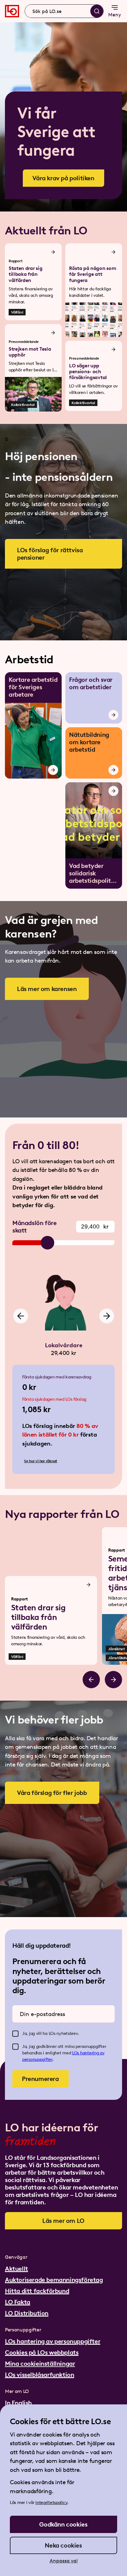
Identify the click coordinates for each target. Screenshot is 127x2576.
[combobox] (64, 11)
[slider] (47, 1243)
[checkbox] (15, 2034)
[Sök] (97, 11)
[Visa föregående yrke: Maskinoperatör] (21, 1316)
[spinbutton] (95, 1227)
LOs (76, 2053)
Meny (115, 15)
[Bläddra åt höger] (113, 1680)
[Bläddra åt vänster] (91, 1680)
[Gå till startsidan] (12, 11)
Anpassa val (64, 2561)
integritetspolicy (51, 2503)
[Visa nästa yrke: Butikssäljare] (107, 1316)
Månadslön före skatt (34, 1227)
